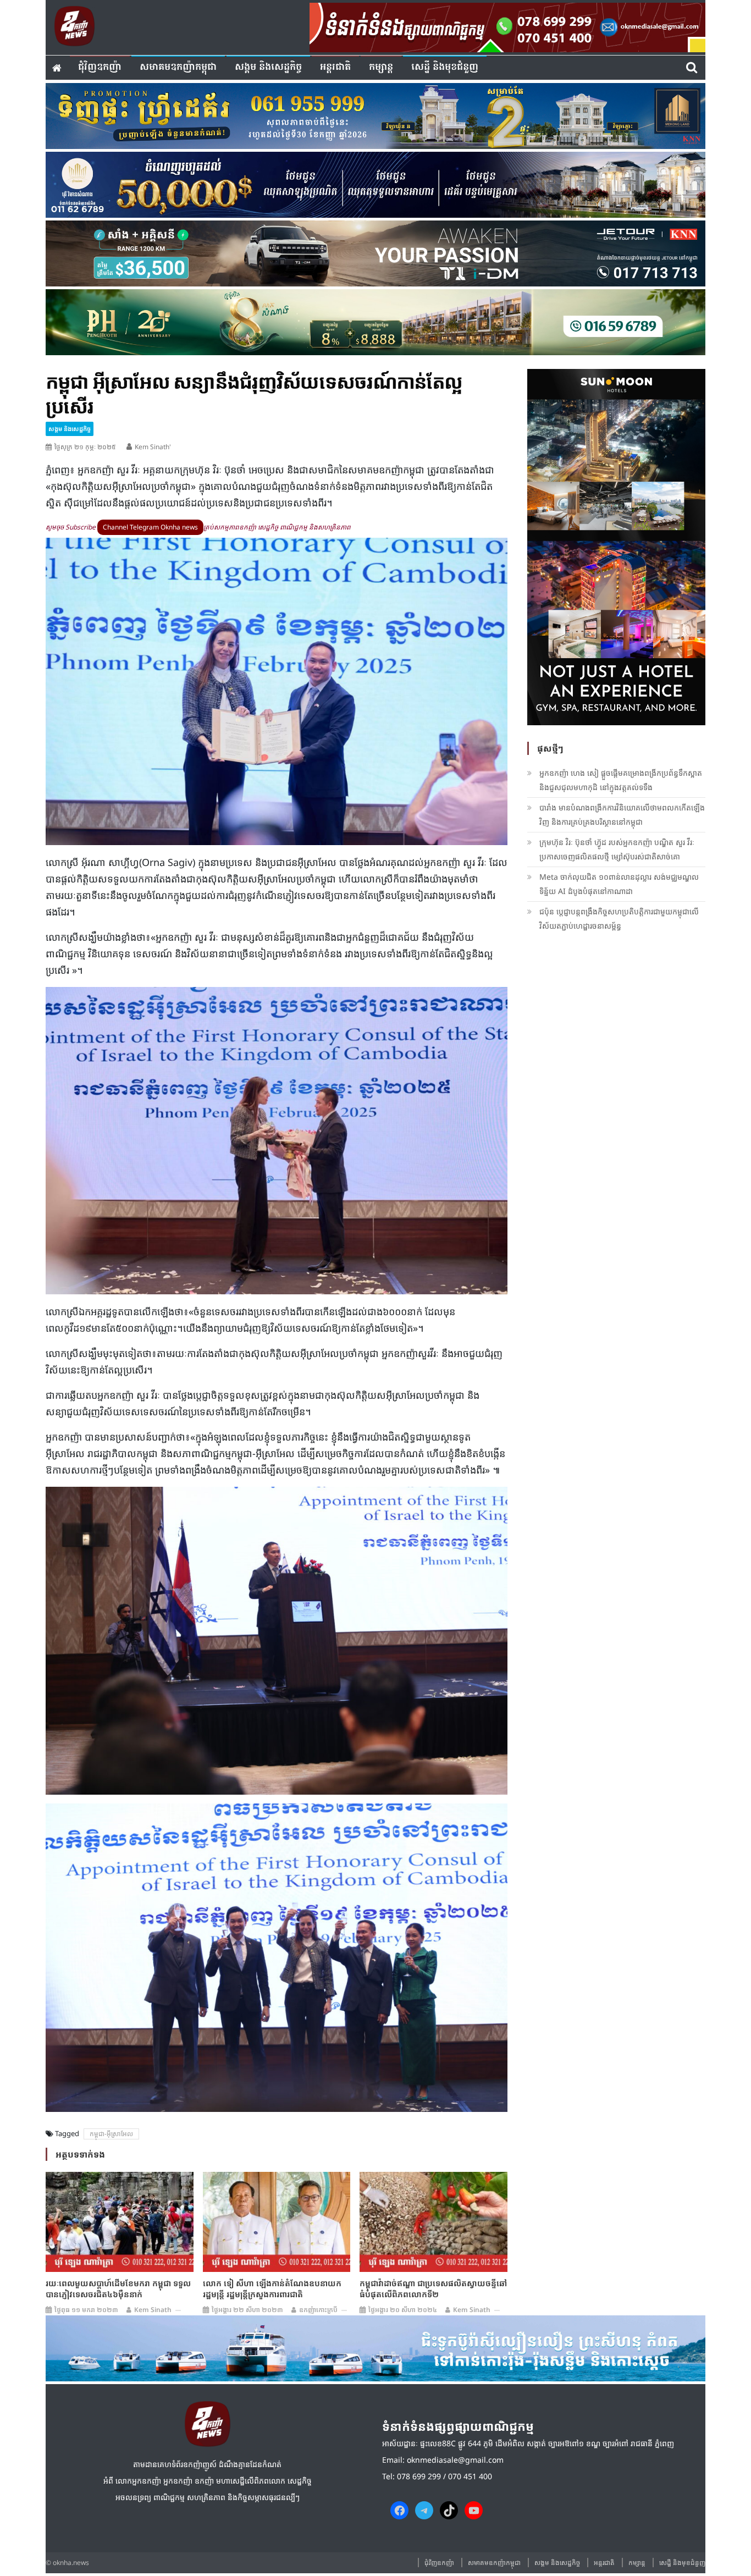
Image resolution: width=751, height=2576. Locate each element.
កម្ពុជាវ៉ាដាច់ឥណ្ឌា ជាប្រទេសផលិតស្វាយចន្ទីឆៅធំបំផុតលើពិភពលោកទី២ (433, 2288)
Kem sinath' (153, 447)
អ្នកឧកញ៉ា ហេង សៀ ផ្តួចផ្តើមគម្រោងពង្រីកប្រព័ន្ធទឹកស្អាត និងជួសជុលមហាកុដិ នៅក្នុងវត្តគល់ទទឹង (621, 780)
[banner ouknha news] (507, 26)
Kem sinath (153, 2310)
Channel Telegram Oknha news (150, 527)
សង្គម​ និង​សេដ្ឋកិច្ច (268, 67)
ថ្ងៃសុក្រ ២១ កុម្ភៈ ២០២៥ (85, 447)
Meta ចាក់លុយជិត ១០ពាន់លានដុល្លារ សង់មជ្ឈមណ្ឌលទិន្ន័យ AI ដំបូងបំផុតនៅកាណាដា (619, 884)
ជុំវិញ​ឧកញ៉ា (100, 67)
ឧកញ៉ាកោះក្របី (318, 2310)
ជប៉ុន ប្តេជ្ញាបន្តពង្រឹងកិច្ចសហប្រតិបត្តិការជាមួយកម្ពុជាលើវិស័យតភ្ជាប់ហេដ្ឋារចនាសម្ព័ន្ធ (619, 919)
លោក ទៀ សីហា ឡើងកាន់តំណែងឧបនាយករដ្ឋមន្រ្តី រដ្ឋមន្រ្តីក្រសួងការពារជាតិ (272, 2288)
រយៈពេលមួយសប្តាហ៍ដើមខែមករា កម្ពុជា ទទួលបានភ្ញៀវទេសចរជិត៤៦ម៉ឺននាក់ (118, 2288)
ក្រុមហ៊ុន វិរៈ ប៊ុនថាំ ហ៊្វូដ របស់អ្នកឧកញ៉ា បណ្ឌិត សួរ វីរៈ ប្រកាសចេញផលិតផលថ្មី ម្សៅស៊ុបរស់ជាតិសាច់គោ (617, 849)
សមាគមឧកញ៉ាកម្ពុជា (178, 67)
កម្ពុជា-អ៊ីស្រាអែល (111, 2134)
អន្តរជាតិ (335, 67)
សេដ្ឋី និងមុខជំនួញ (445, 67)
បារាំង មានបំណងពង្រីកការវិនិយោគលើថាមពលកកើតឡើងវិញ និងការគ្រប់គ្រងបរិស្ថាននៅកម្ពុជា (622, 815)
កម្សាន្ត (381, 67)
